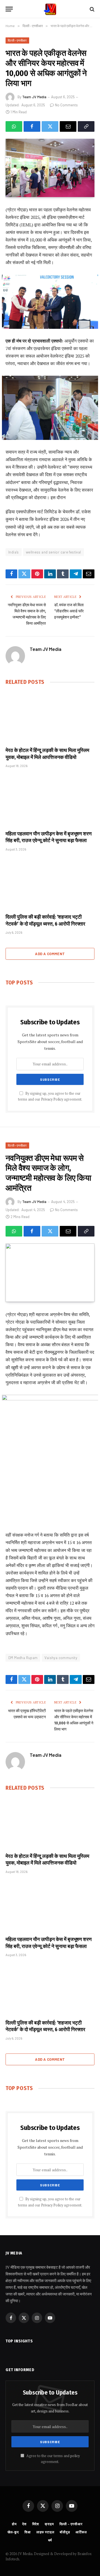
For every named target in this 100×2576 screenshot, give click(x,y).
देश (24, 2524)
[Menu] (9, 9)
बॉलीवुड (65, 2532)
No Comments (66, 105)
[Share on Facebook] (32, 126)
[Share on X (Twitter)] (50, 126)
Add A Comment (50, 954)
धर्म (50, 2540)
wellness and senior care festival (53, 552)
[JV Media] (50, 9)
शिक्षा (28, 2532)
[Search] (92, 9)
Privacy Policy (52, 1099)
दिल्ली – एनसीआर (71, 2524)
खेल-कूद (13, 2532)
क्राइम (49, 2524)
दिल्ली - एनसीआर (17, 40)
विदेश (36, 2524)
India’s (14, 552)
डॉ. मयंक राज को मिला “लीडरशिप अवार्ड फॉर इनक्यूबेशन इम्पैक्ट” (69, 611)
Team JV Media (34, 97)
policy (75, 2456)
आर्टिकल (81, 2532)
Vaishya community (61, 1658)
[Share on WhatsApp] (14, 126)
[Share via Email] (68, 126)
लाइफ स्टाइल (45, 2532)
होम (14, 2524)
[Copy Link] (86, 126)
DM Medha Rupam (23, 1658)
